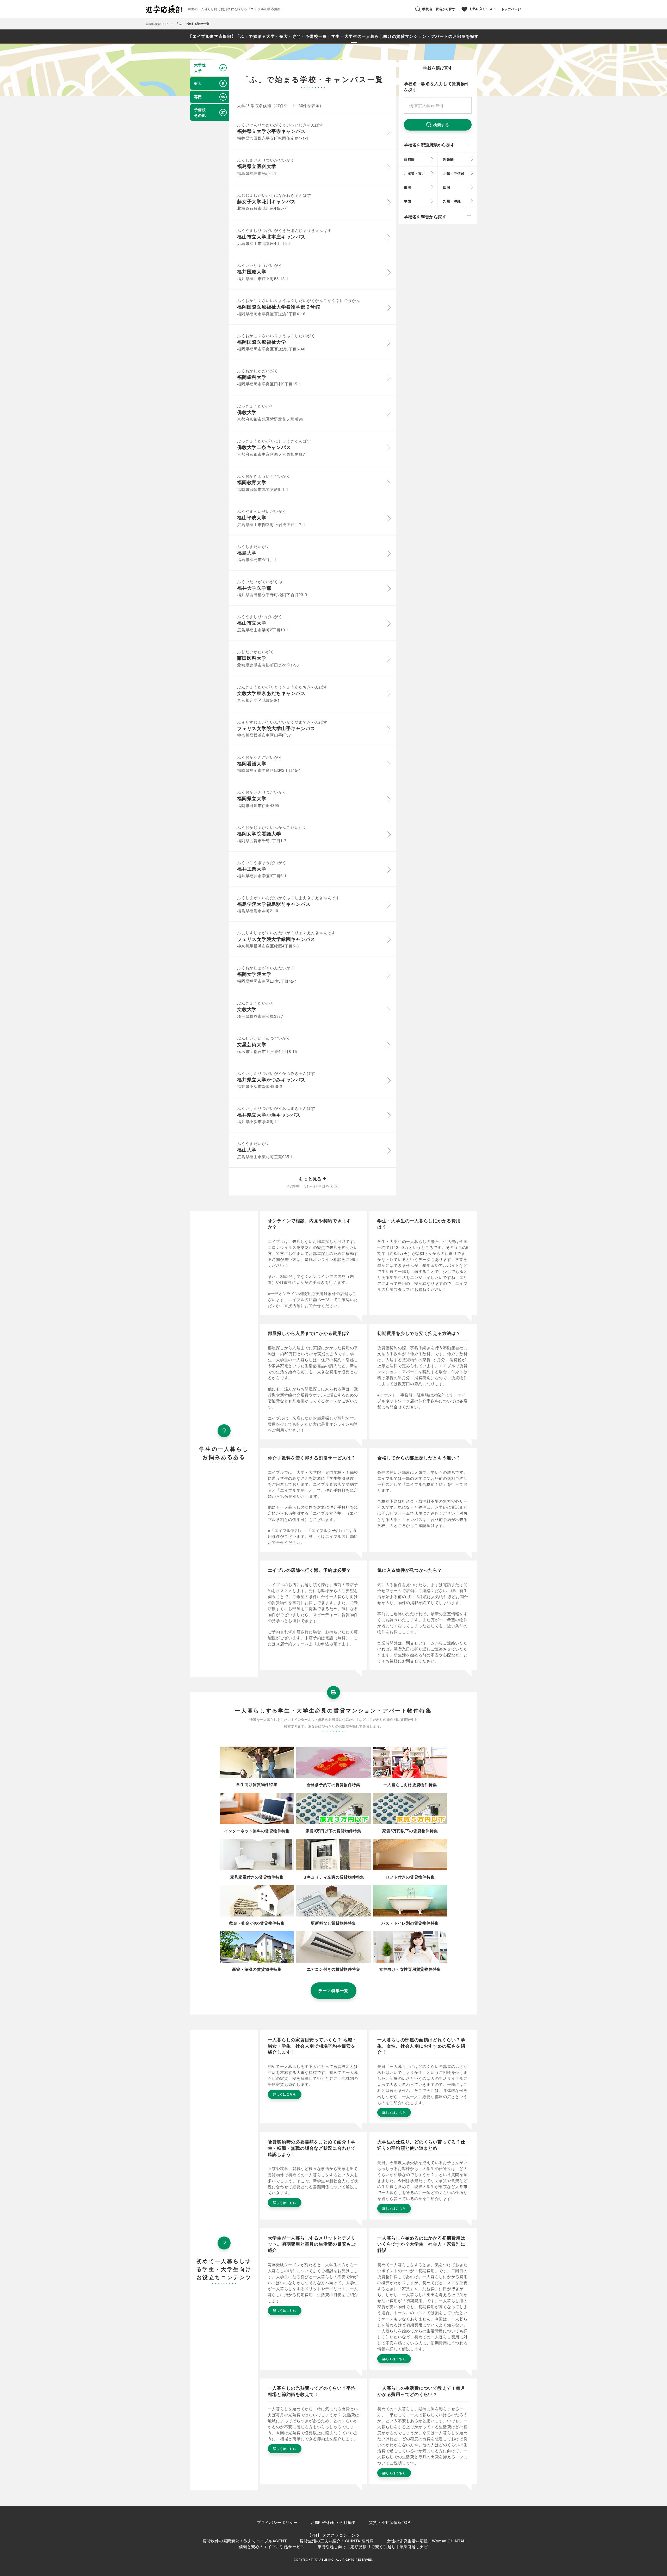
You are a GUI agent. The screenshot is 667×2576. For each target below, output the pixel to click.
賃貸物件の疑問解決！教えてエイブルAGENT (245, 2541)
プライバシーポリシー (277, 2522)
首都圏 (409, 159)
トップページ (511, 9)
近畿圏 (448, 159)
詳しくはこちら (285, 2094)
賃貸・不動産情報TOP (390, 2522)
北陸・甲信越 (454, 173)
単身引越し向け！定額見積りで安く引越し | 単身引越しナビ (373, 2546)
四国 (447, 187)
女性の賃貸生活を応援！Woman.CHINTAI (426, 2541)
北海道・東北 (415, 173)
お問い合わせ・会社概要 (333, 2522)
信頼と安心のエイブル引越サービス (272, 2546)
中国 (407, 201)
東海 (407, 187)
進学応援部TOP (157, 24)
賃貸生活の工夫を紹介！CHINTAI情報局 (337, 2541)
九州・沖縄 (452, 201)
